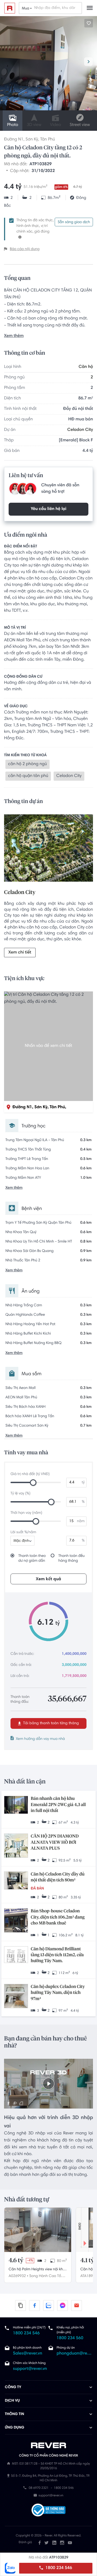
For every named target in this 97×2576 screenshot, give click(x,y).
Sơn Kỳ (32, 140)
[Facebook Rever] (40, 2543)
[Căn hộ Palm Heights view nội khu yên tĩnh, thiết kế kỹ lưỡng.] (38, 2230)
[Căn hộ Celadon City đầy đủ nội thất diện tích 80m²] (16, 1881)
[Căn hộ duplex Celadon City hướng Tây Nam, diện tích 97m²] (16, 1997)
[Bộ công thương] (48, 2511)
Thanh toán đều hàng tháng (72, 1558)
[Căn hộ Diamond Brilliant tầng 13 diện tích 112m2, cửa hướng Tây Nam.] (16, 1955)
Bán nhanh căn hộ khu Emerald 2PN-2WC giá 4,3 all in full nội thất (58, 1805)
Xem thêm (14, 336)
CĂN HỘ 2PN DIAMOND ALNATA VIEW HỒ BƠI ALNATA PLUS (55, 1843)
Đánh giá (25, 2543)
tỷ (83, 1483)
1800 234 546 (58, 2568)
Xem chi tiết (20, 953)
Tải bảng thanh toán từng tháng (51, 1723)
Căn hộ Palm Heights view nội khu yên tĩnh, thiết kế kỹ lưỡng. (37, 2270)
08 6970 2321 (39, 2488)
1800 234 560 (70, 2338)
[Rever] (49, 2445)
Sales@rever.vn (28, 2354)
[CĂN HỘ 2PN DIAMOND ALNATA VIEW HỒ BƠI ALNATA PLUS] (16, 1846)
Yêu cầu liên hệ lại (48, 509)
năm (81, 1521)
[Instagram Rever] (62, 2543)
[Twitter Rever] (46, 2543)
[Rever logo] (10, 8)
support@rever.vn (30, 2369)
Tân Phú (48, 140)
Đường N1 (14, 140)
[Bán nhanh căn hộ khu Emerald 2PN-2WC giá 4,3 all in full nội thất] (16, 1805)
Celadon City (80, 430)
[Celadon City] (48, 849)
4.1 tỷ (87, 2261)
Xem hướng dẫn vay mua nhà (40, 1739)
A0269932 (17, 2276)
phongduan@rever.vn (74, 2354)
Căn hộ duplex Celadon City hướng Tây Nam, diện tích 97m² (58, 1993)
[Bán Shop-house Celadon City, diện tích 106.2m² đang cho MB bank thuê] (16, 1921)
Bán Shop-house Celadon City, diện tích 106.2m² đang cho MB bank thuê (58, 1917)
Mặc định (21, 1541)
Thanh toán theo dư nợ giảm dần (32, 1558)
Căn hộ (86, 367)
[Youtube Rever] (70, 2543)
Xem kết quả (48, 1579)
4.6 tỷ (16, 2261)
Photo (13, 125)
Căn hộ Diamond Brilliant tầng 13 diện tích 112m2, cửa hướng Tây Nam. (57, 1955)
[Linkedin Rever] (54, 2543)
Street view (80, 125)
